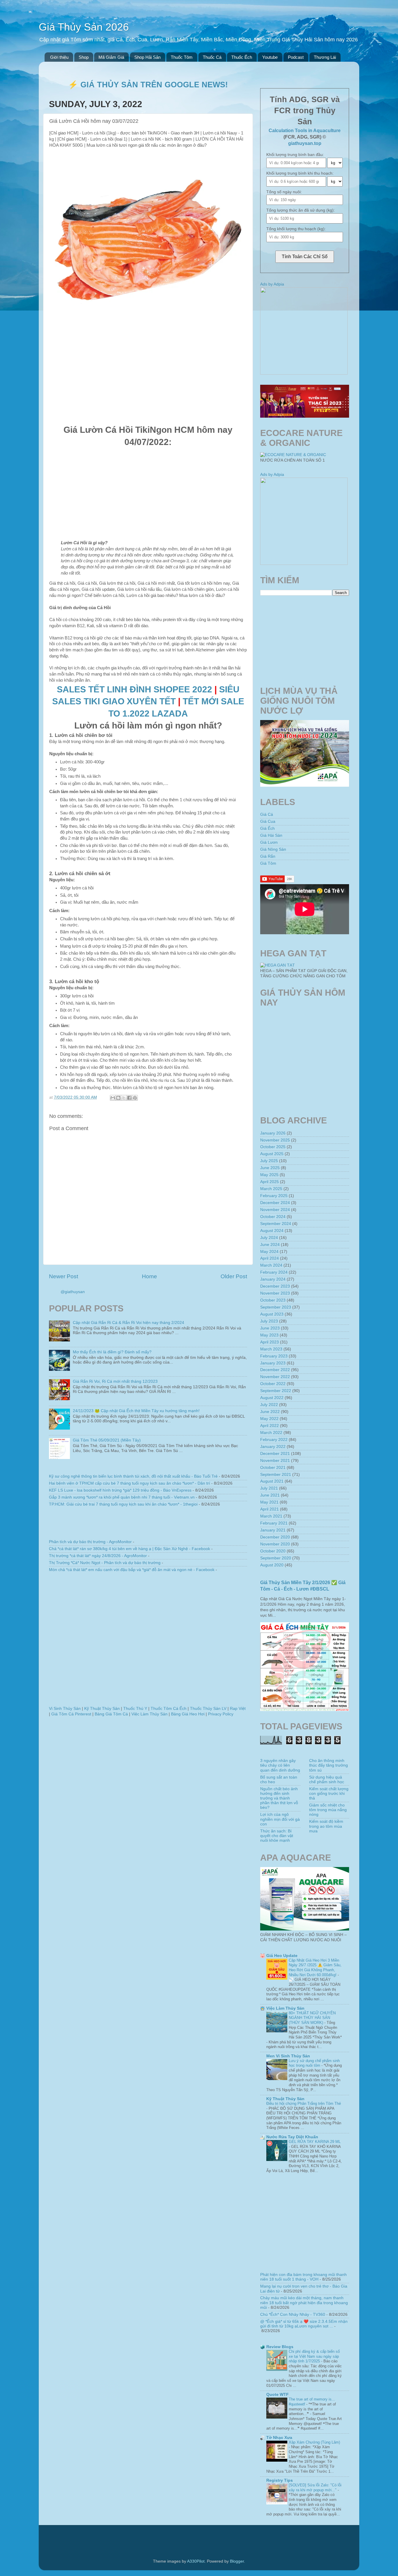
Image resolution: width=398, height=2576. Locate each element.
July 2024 (269, 1238)
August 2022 (272, 1398)
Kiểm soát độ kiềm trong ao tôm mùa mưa (326, 1826)
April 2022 (270, 1426)
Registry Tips (280, 2480)
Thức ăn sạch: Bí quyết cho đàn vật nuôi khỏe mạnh (277, 1836)
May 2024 (269, 1252)
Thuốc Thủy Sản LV (208, 1709)
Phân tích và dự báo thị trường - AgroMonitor (90, 1542)
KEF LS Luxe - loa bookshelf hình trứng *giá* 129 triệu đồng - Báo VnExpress (120, 1490)
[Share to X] (124, 1098)
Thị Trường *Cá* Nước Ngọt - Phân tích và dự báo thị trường (105, 1563)
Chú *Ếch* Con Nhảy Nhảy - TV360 (293, 2315)
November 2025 (275, 1140)
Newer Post (64, 1276)
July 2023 (269, 1321)
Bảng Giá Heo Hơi (188, 1714)
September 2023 (276, 1307)
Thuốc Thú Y (135, 1709)
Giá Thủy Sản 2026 (84, 27)
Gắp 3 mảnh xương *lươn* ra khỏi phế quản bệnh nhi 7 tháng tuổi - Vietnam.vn (122, 1497)
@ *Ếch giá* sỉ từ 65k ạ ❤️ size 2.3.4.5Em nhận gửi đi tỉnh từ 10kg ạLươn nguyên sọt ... (304, 2324)
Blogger (237, 2561)
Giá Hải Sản (271, 835)
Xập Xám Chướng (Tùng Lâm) (314, 2442)
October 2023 (273, 1300)
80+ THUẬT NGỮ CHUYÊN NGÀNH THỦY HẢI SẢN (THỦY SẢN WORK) (312, 2018)
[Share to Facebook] (129, 1098)
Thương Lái (325, 57)
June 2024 (270, 1245)
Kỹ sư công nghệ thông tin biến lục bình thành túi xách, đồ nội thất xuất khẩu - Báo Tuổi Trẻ (133, 1476)
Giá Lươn (269, 842)
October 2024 (273, 1217)
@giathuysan (73, 1292)
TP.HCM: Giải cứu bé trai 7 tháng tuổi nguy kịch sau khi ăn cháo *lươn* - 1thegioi (123, 1504)
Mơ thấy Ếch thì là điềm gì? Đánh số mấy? (112, 1352)
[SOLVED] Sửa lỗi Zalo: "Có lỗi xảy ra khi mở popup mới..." (315, 2488)
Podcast (296, 57)
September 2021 (276, 1475)
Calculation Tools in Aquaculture (305, 131)
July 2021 (269, 1488)
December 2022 (275, 1370)
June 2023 (270, 1328)
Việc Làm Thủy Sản (149, 1714)
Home (149, 1276)
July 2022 (269, 1405)
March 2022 (271, 1433)
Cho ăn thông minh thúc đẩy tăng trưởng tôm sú (329, 1765)
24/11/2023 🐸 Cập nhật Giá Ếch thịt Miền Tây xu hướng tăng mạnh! (136, 1411)
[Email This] (113, 1098)
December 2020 (275, 1537)
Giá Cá (267, 814)
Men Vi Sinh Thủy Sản (288, 2056)
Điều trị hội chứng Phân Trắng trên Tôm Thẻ (304, 2103)
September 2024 (276, 1224)
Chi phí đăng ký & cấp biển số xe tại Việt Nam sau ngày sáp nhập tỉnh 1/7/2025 (314, 2356)
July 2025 (269, 1161)
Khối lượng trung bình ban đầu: (295, 155)
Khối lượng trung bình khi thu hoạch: (300, 173)
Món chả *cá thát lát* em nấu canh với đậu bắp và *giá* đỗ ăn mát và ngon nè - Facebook (132, 1570)
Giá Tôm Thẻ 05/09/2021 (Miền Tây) (107, 1440)
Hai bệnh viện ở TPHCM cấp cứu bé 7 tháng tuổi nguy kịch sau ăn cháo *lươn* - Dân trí (130, 1483)
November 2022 (275, 1377)
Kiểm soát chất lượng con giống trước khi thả (329, 1794)
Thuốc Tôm (182, 57)
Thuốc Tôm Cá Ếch (169, 1709)
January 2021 (273, 1530)
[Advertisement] (148, 377)
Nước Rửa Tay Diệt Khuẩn (292, 2137)
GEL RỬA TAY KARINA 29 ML (315, 2142)
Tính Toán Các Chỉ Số (305, 257)
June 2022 (270, 1412)
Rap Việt (238, 1709)
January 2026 (273, 1133)
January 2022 (273, 1447)
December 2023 (275, 1286)
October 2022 (273, 1384)
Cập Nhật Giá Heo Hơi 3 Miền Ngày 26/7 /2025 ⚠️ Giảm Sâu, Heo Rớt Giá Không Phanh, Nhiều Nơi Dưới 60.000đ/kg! (315, 1968)
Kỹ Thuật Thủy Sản (102, 1709)
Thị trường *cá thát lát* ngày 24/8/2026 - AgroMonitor (98, 1556)
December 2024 (275, 1203)
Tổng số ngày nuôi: (284, 192)
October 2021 (273, 1468)
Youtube (270, 57)
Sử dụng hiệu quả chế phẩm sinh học (327, 1780)
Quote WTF (278, 2395)
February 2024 (274, 1272)
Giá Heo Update (282, 1956)
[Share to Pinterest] (135, 1098)
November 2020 (275, 1544)
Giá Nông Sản (273, 849)
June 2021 (270, 1495)
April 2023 (270, 1342)
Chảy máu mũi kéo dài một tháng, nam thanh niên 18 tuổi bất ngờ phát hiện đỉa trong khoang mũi (304, 2303)
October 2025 (273, 1147)
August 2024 (272, 1231)
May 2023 (269, 1335)
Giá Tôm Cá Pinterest (71, 1714)
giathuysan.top (305, 143)
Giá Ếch (267, 828)
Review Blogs (280, 2347)
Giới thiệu (59, 57)
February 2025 (274, 1196)
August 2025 (272, 1154)
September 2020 (276, 1558)
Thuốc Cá (212, 57)
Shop (84, 57)
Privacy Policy (221, 1714)
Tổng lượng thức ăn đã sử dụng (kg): (301, 210)
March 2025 (271, 1189)
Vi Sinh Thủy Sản (65, 1709)
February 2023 (274, 1356)
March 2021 (271, 1516)
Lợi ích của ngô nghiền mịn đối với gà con (280, 1819)
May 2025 (269, 1175)
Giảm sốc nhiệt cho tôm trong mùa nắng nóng (328, 1810)
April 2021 (270, 1509)
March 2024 (271, 1265)
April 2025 (270, 1182)
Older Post (234, 1276)
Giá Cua (268, 821)
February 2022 (274, 1440)
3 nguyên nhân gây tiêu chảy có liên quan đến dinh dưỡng (280, 1765)
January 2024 (273, 1279)
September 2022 (276, 1391)
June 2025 (270, 1168)
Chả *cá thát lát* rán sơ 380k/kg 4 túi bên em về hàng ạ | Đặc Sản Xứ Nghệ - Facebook (130, 1549)
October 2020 (273, 1551)
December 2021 (275, 1454)
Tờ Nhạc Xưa (279, 2438)
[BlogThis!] (118, 1098)
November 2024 (275, 1210)
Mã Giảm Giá (111, 57)
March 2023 (271, 1349)
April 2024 (270, 1258)
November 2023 (275, 1293)
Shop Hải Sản (147, 57)
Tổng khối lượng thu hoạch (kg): (296, 229)
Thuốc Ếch (242, 57)
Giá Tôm (268, 863)
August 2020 (272, 1565)
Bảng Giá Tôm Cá (111, 1714)
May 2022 (269, 1419)
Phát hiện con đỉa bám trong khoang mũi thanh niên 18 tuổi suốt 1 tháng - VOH (303, 2277)
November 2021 (275, 1461)
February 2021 (274, 1523)
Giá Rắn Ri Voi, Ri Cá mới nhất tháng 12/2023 (115, 1381)
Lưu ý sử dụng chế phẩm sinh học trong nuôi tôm (314, 2063)
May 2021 (269, 1502)
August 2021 (272, 1481)
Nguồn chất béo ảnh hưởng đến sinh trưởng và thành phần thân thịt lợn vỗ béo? (279, 1798)
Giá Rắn (268, 856)
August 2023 (272, 1314)
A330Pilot (196, 2561)
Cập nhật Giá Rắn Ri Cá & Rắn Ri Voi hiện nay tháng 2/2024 (128, 1323)
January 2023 (273, 1363)
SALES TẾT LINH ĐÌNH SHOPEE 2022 (134, 689)
